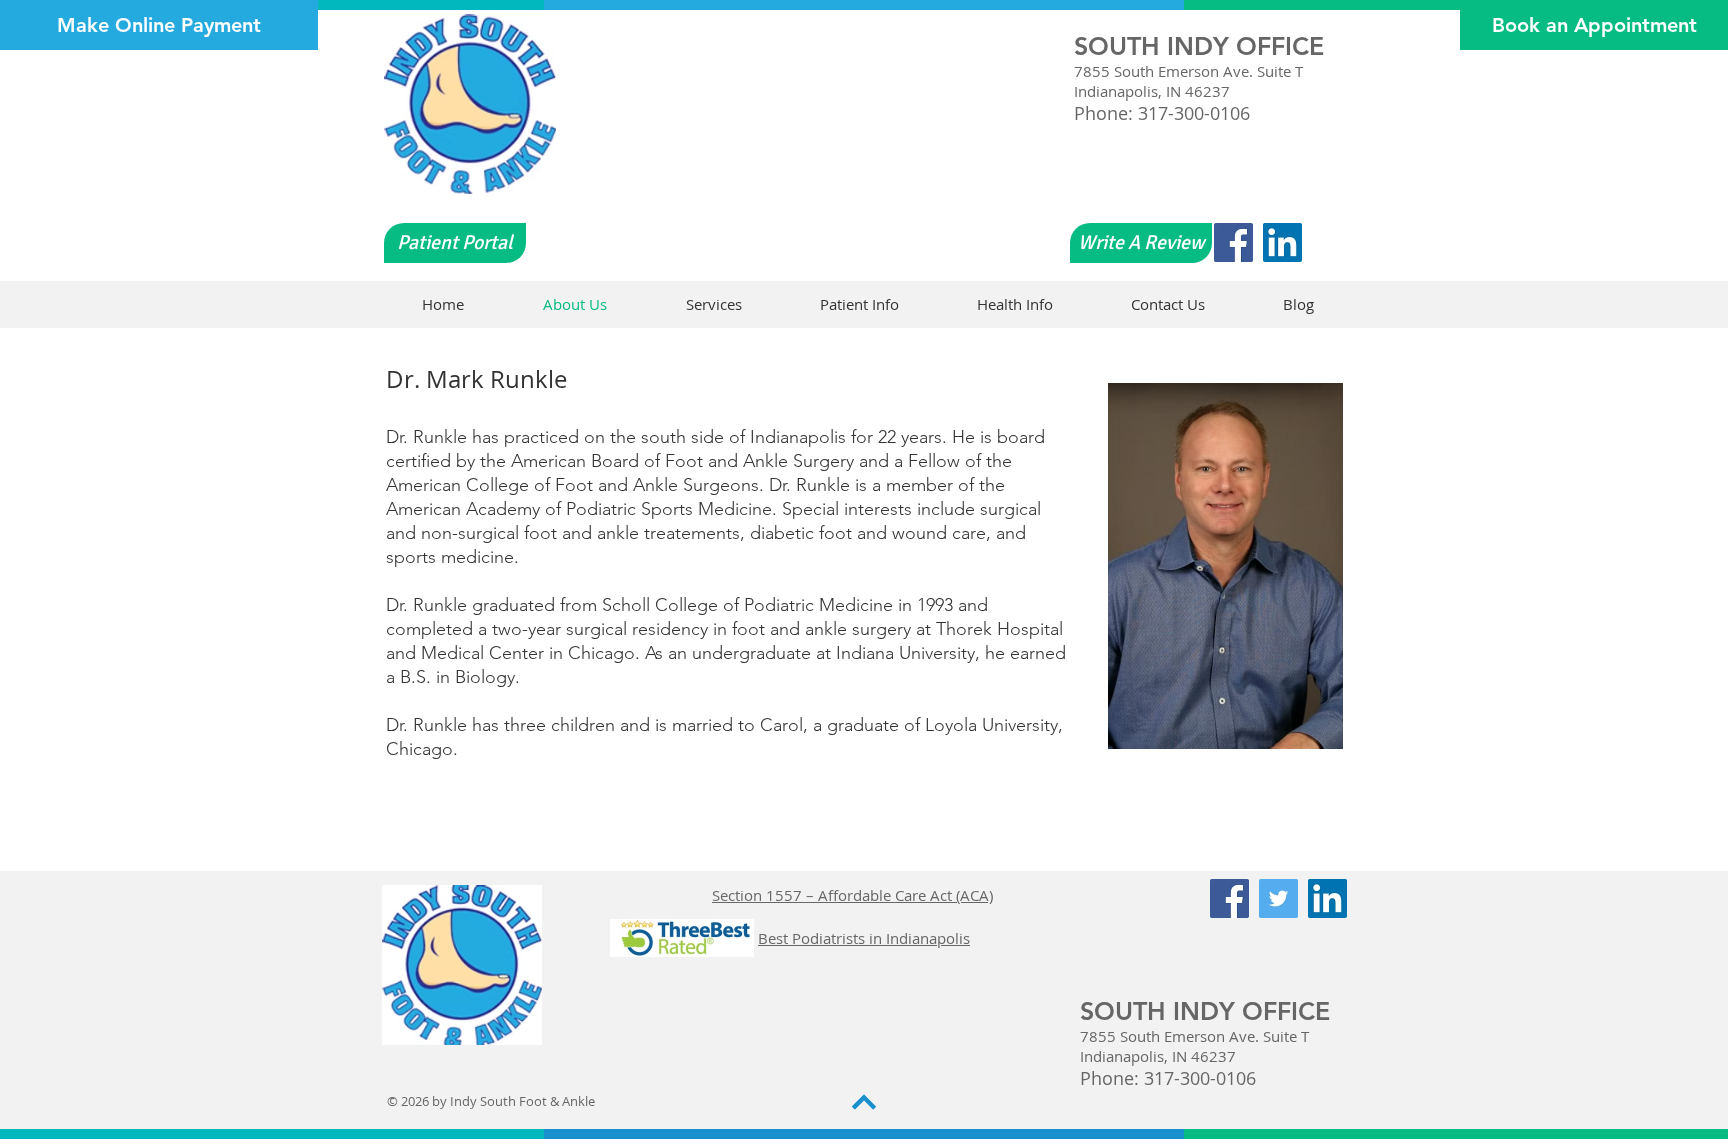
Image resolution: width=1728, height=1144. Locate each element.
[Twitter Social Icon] (1278, 898)
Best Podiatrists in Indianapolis (864, 938)
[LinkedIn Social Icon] (1282, 242)
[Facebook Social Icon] (1233, 242)
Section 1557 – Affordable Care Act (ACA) (852, 895)
